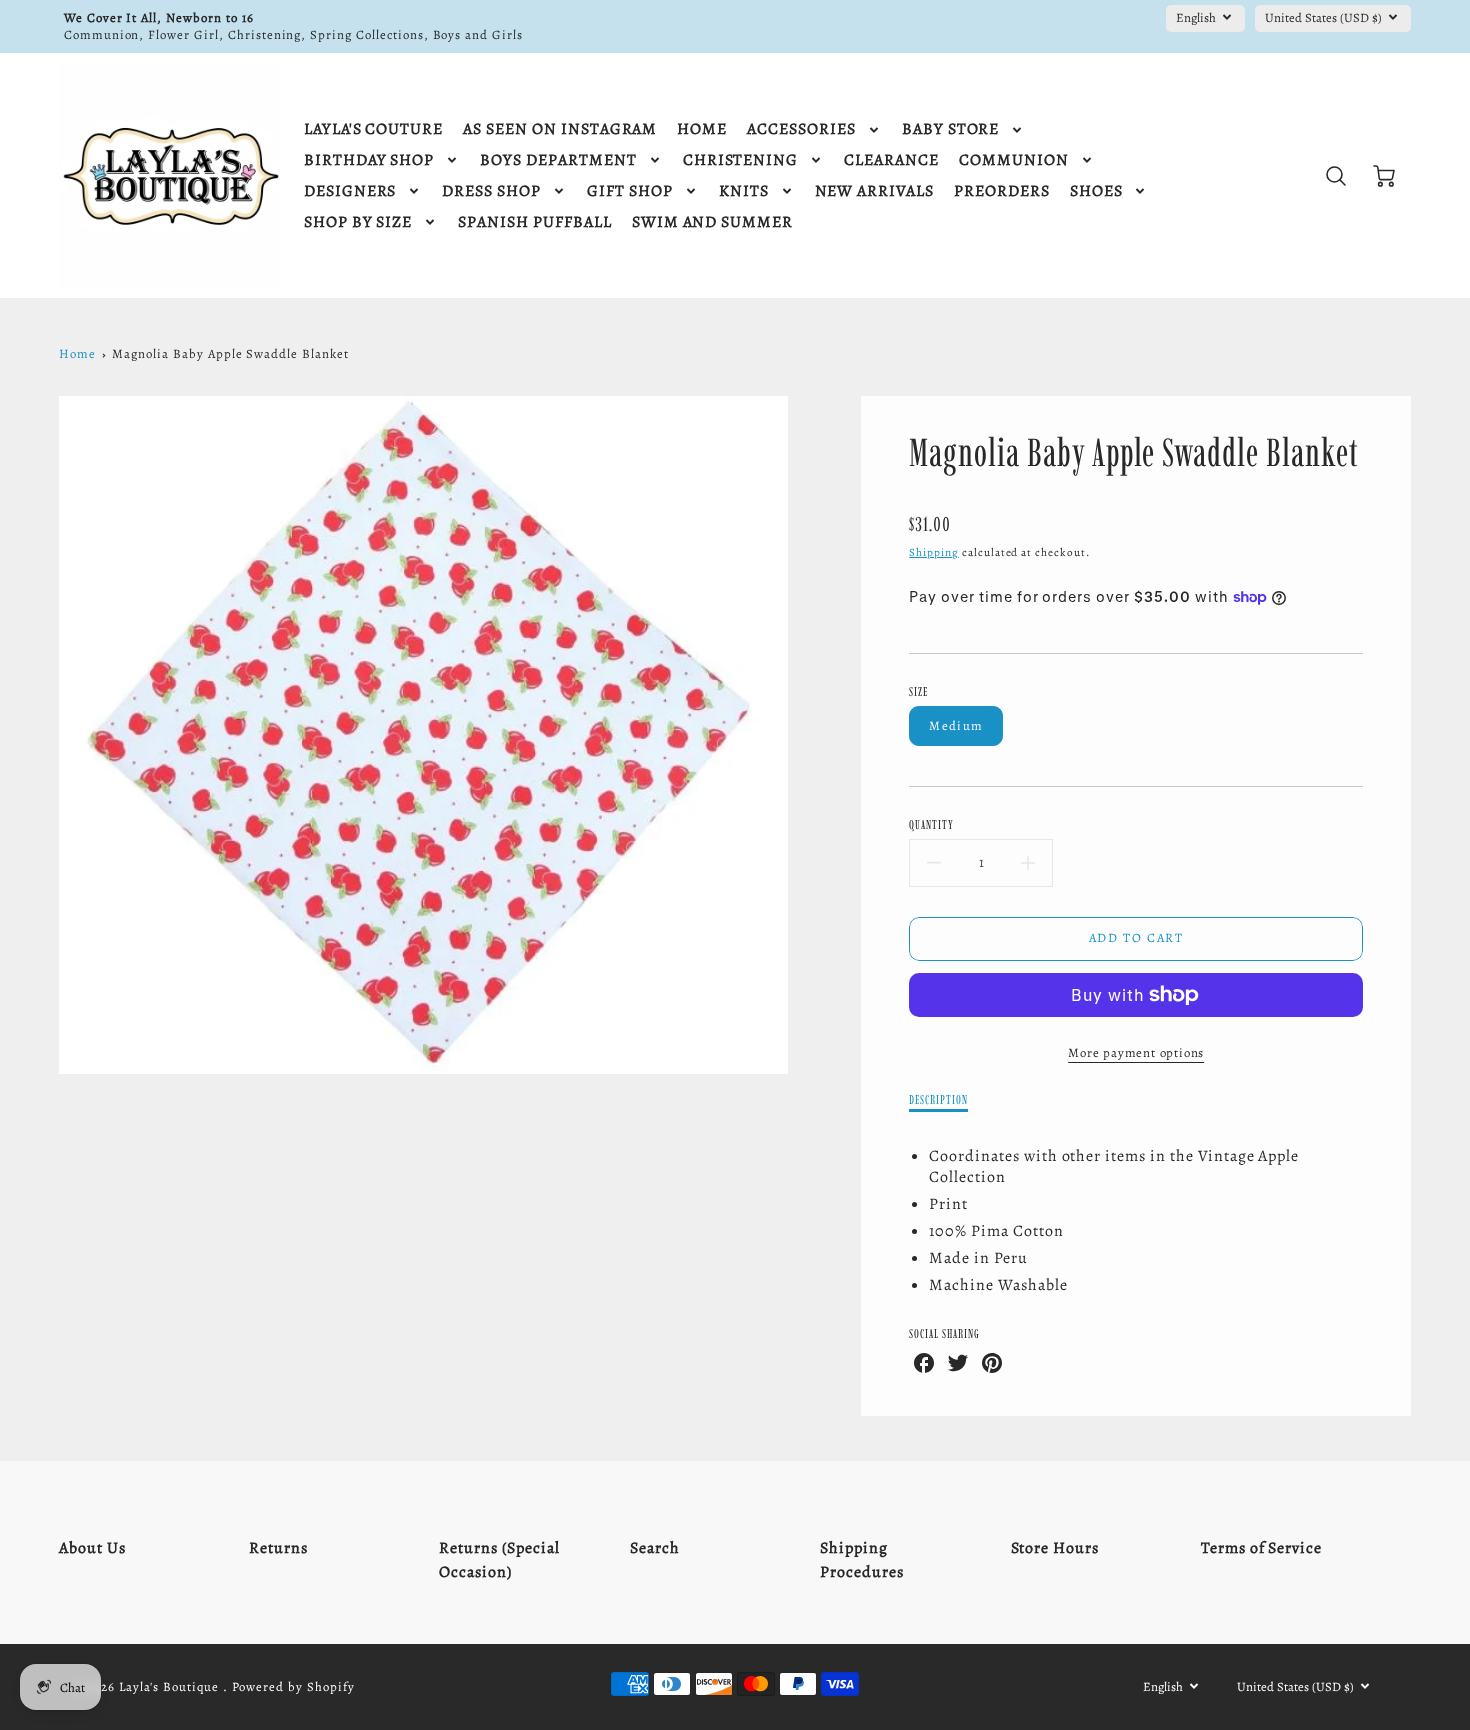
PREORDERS (1002, 191)
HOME (702, 129)
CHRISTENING (741, 160)
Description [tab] (938, 1099)
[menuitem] (373, 129)
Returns (278, 1548)
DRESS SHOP (491, 191)
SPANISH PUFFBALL (534, 222)
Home (77, 353)
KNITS (744, 191)
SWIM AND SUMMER (712, 222)
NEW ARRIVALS (875, 191)
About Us (92, 1548)
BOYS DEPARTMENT (558, 160)
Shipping (934, 552)
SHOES (1096, 191)
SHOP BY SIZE (358, 222)
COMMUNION (1014, 160)
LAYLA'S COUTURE (373, 129)
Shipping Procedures (862, 1560)
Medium (956, 725)
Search (655, 1548)
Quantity (931, 824)
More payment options (1136, 1052)
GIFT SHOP (630, 191)
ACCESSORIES (801, 129)
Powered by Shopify (293, 1686)
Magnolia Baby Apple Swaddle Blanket (230, 353)
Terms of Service (1261, 1548)
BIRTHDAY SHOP (369, 160)
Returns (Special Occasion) (499, 1560)
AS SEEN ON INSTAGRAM (560, 129)
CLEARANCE (891, 160)
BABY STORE (951, 129)
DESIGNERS (350, 191)
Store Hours (1055, 1548)
